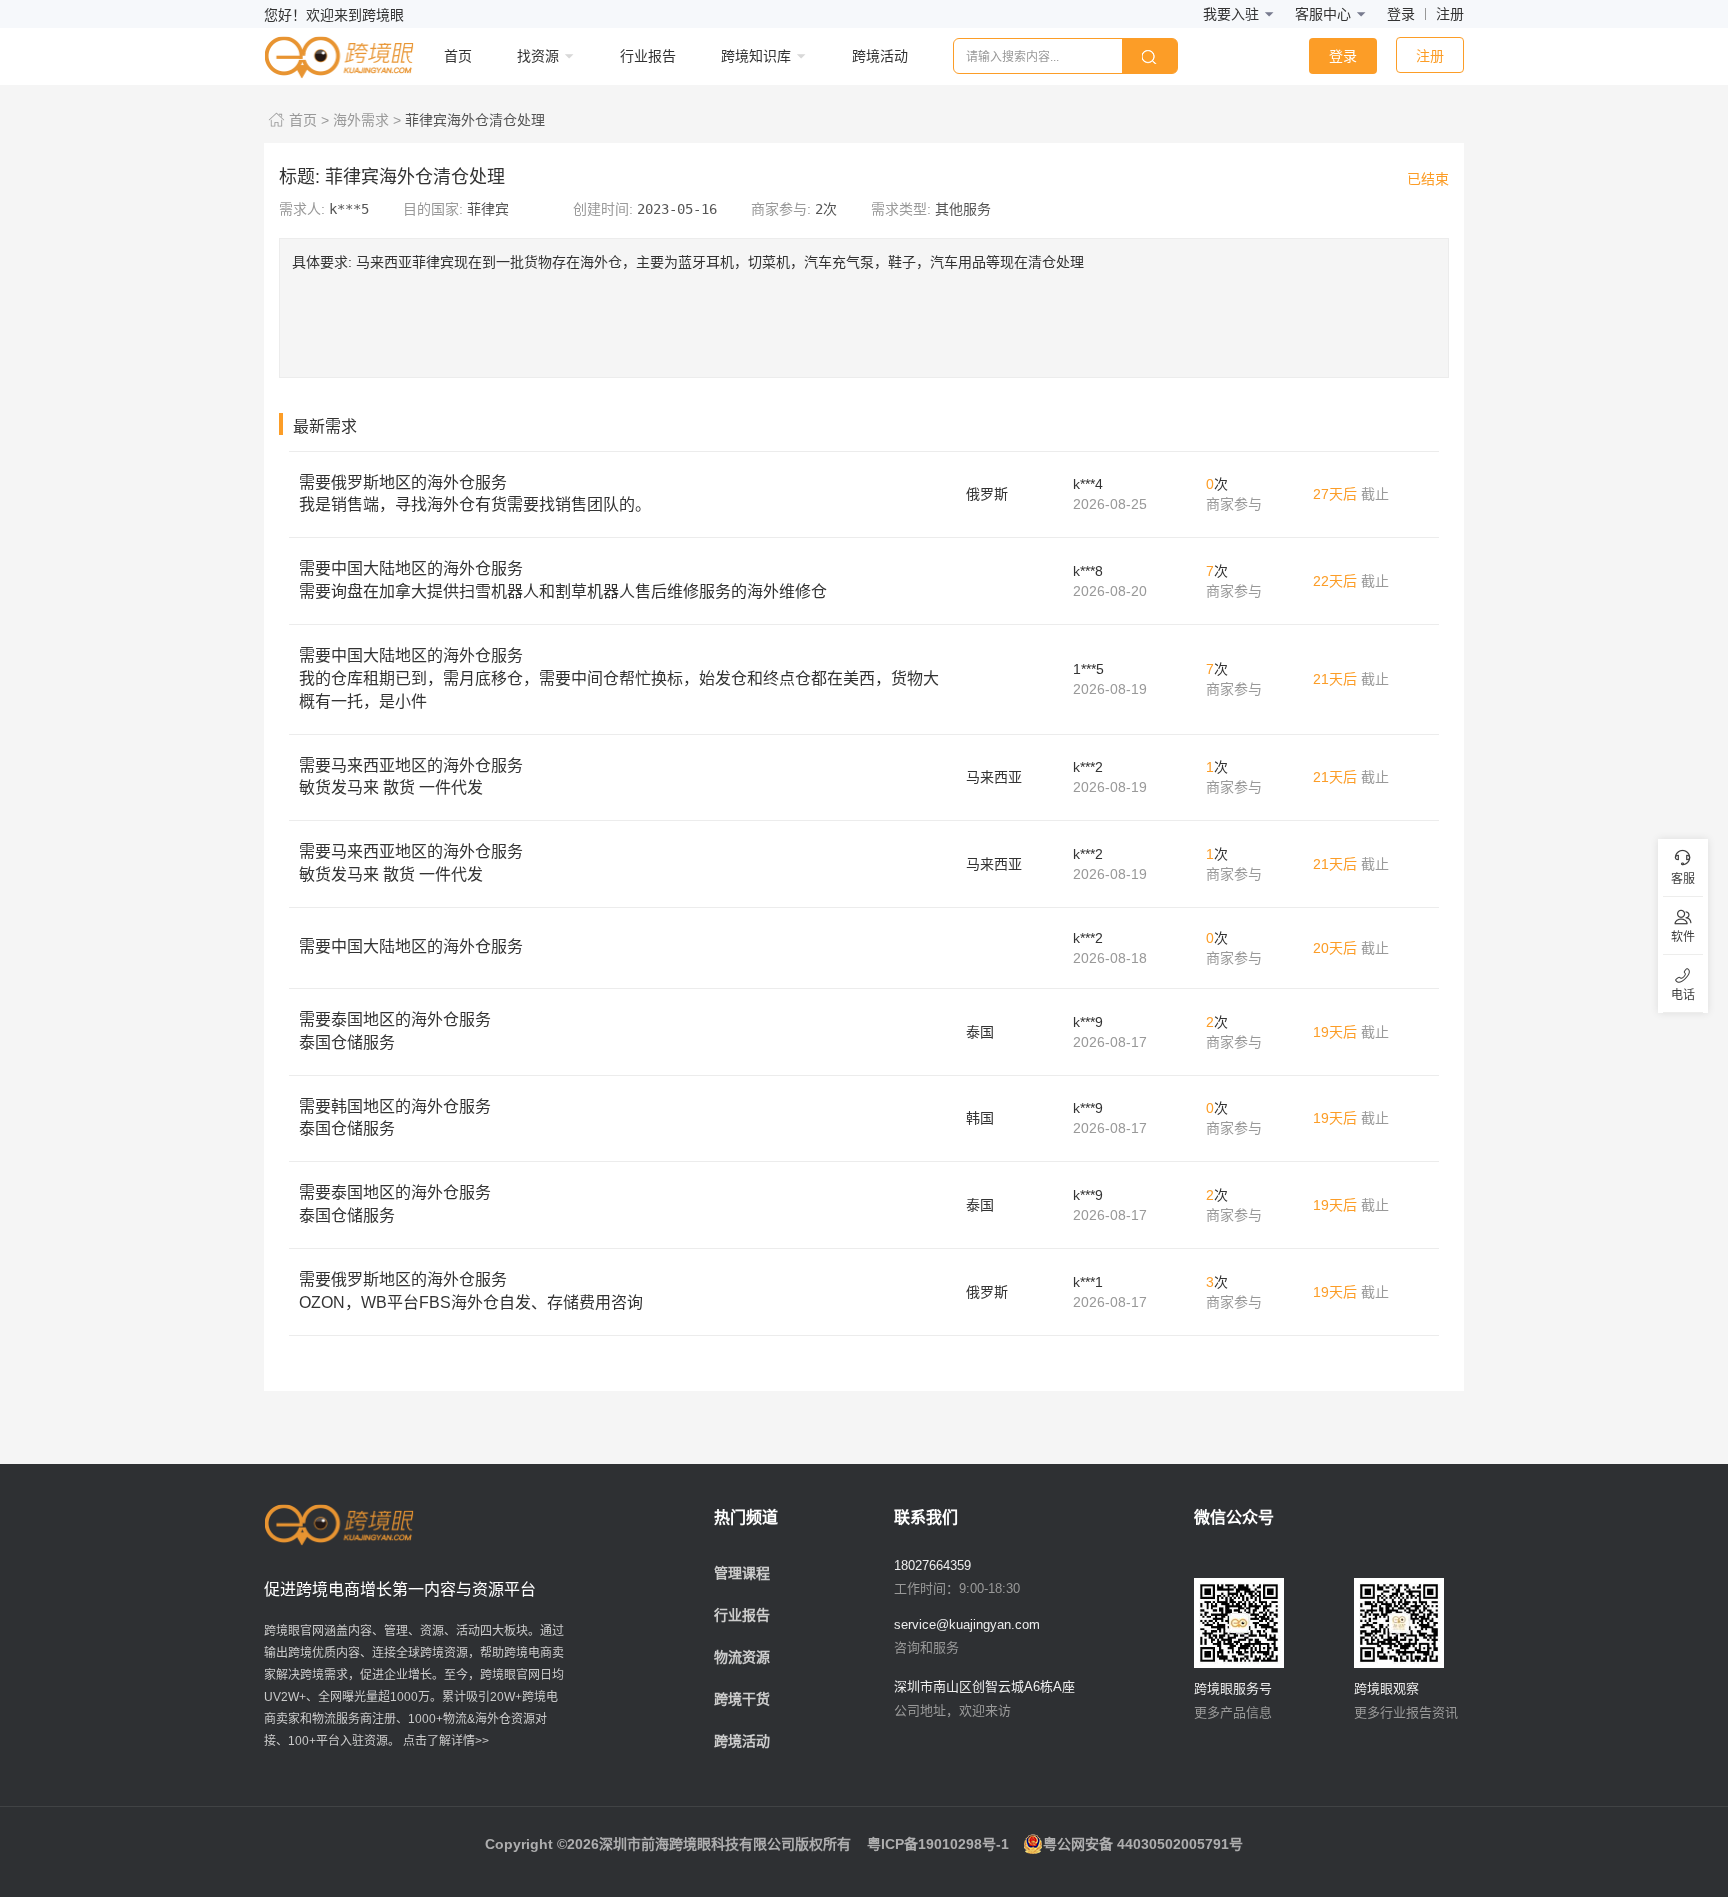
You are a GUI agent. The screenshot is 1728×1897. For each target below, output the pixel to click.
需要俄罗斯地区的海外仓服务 (475, 494)
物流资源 (742, 1657)
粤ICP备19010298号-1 (938, 1844)
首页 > (309, 120)
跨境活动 (742, 1741)
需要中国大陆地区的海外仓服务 (563, 580)
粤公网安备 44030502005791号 (1143, 1844)
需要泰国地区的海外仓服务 (395, 1031)
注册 (1450, 14)
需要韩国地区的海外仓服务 (395, 1118)
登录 (1401, 14)
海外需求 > (367, 120)
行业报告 (742, 1615)
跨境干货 (742, 1699)
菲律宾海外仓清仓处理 (475, 120)
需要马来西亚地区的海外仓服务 (411, 777)
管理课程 (742, 1573)
